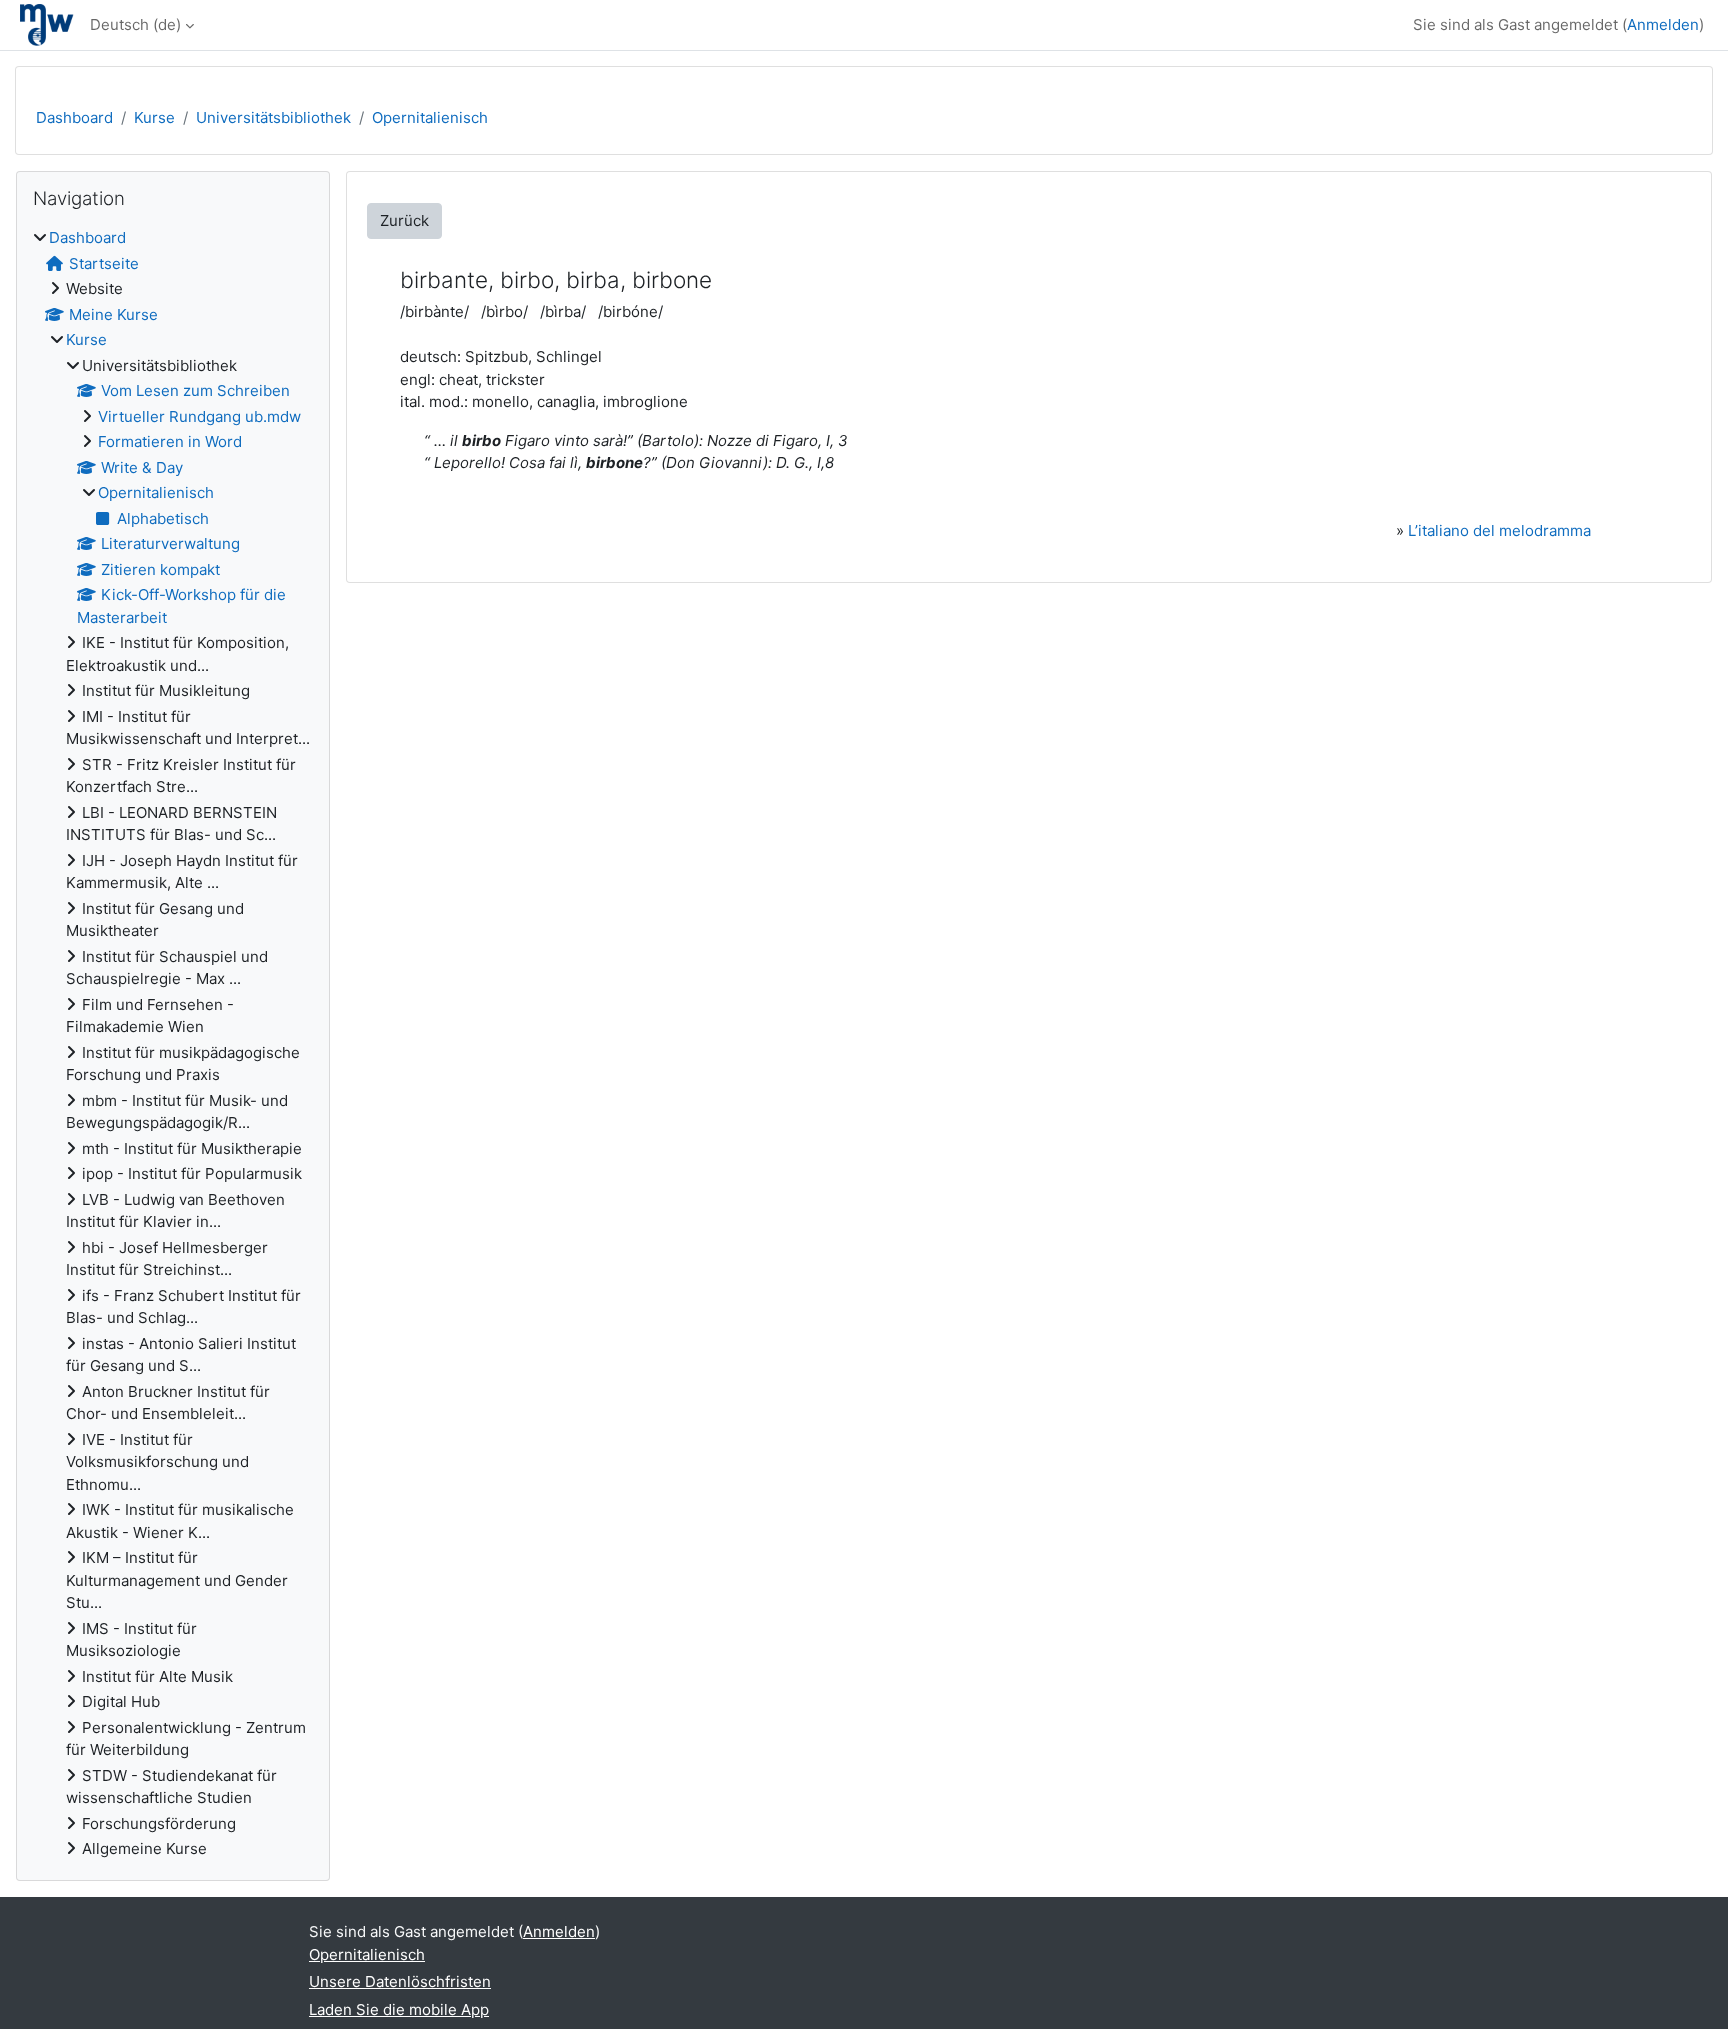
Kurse (154, 117)
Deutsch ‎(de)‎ (135, 24)
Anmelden (1663, 24)
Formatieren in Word (170, 441)
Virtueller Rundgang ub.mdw (199, 416)
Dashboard (74, 117)
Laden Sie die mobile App (399, 2009)
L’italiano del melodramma (1499, 530)
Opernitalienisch (430, 117)
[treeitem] (173, 1044)
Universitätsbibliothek (273, 117)
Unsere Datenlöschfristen (400, 1981)
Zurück (404, 220)
